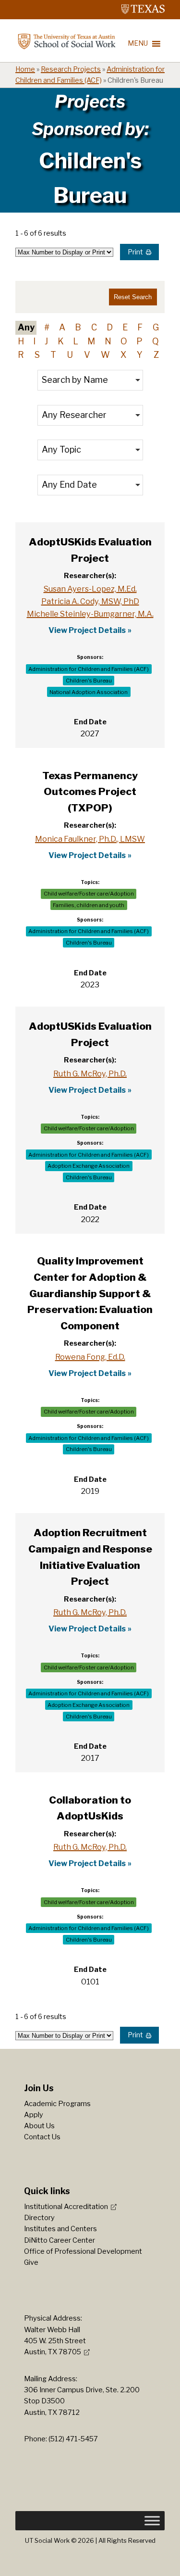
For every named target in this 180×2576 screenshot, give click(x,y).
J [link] (46, 341)
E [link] (125, 327)
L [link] (76, 341)
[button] (90, 380)
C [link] (94, 327)
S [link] (37, 355)
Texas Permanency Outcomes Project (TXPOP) (90, 792)
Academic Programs (57, 2104)
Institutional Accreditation (66, 2207)
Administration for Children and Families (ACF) (89, 669)
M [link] (91, 341)
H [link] (21, 341)
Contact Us (42, 2137)
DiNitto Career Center (60, 2240)
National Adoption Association (89, 692)
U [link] (70, 355)
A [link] (62, 327)
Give (31, 2262)
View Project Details (87, 630)
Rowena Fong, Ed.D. (90, 1357)
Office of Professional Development (83, 2251)
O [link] (124, 341)
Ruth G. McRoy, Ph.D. (90, 1073)
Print (135, 252)
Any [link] (26, 327)
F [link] (140, 327)
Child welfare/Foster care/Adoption (89, 894)
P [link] (139, 341)
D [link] (110, 327)
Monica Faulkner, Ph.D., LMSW (90, 839)
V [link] (87, 355)
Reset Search (133, 297)
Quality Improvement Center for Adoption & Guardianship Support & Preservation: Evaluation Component (90, 1293)
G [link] (156, 327)
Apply (34, 2115)
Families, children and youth (89, 905)
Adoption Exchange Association (89, 1166)
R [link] (21, 355)
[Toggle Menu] (152, 2521)
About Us (39, 2126)
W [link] (105, 355)
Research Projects (71, 69)
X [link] (123, 355)
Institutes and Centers (60, 2229)
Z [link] (156, 355)
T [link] (53, 355)
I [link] (34, 341)
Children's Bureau (89, 681)
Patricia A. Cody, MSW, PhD (90, 601)
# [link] (47, 327)
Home (25, 69)
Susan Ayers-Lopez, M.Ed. (90, 589)
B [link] (78, 327)
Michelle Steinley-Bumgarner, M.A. (90, 614)
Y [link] (140, 355)
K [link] (61, 341)
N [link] (108, 341)
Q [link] (156, 341)
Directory (39, 2218)
